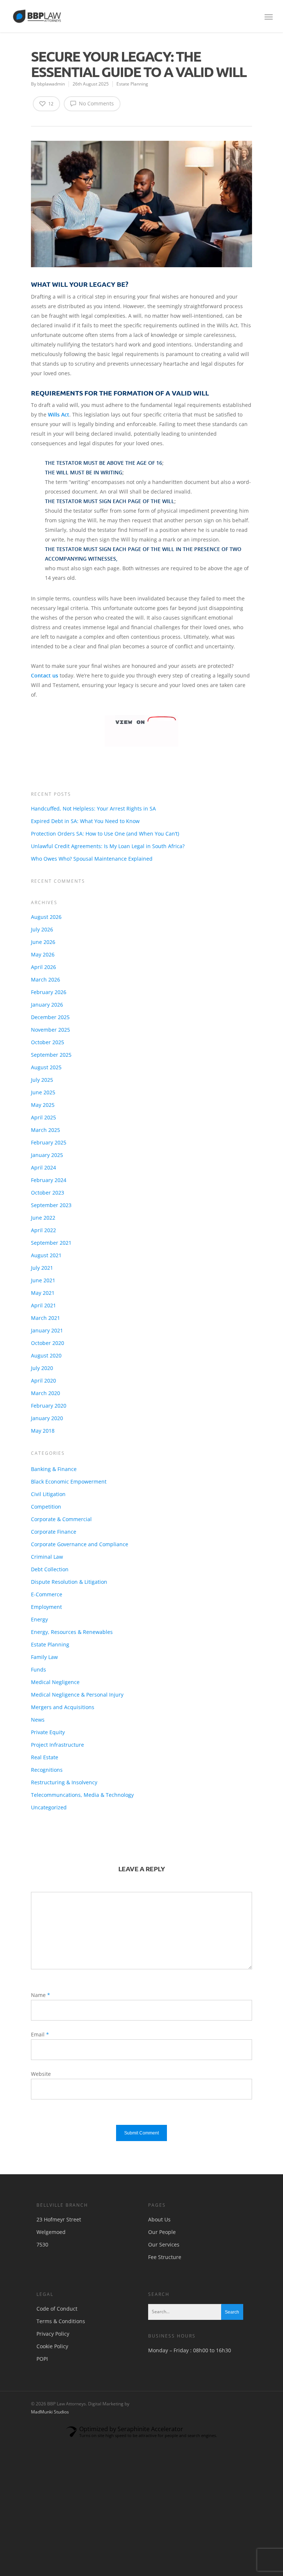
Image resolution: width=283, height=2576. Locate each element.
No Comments (96, 103)
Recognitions (47, 1770)
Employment (46, 1607)
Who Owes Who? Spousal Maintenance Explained (92, 859)
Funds (39, 1669)
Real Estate (45, 1757)
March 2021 (46, 1318)
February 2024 (49, 1180)
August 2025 (46, 1067)
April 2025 (43, 1117)
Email (40, 2034)
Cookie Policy (52, 2346)
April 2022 (43, 1230)
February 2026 (49, 992)
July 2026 (42, 929)
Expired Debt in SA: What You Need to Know (85, 821)
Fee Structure (165, 2257)
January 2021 (47, 1330)
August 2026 (46, 917)
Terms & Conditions (61, 2321)
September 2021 (51, 1243)
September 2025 (51, 1055)
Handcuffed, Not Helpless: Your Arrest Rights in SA (93, 808)
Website (41, 2074)
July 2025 (42, 1080)
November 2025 (50, 1030)
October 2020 (48, 1343)
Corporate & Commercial (61, 1519)
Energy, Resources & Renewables (72, 1632)
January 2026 (47, 1005)
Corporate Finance (54, 1532)
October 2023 (48, 1193)
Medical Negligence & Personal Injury (77, 1695)
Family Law (44, 1657)
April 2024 (43, 1167)
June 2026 (43, 942)
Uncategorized (49, 1807)
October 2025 (48, 1042)
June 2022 (43, 1218)
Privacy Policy (53, 2334)
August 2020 (46, 1355)
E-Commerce (47, 1594)
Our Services (164, 2244)
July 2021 (42, 1268)
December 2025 (50, 1017)
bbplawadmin (51, 84)
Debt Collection (50, 1569)
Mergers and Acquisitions (63, 1707)
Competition (46, 1507)
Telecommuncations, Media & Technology (82, 1795)
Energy (39, 1619)
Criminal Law (47, 1557)
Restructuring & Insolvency (64, 1782)
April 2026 (43, 967)
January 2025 (47, 1155)
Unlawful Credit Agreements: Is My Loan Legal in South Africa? (108, 846)
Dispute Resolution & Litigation (69, 1582)
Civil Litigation (48, 1494)
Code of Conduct (57, 2309)
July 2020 (42, 1368)
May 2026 (43, 954)
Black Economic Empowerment (69, 1482)
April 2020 (43, 1381)
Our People (162, 2232)
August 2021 (46, 1255)
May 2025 (43, 1105)
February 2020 (49, 1406)
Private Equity (48, 1732)
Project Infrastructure (57, 1745)
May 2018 (43, 1431)
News (38, 1720)
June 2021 (43, 1280)
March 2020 (46, 1393)
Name (41, 1995)
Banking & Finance (54, 1469)
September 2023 (51, 1205)
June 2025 (43, 1092)
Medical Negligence (55, 1682)
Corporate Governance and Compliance (80, 1544)
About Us (159, 2219)
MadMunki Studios (50, 2412)
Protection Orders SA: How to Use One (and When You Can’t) (105, 834)
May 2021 (43, 1293)
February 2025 (49, 1142)
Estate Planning (132, 84)
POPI (42, 2359)
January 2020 (47, 1418)
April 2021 (43, 1305)
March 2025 (46, 1130)
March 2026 (46, 979)
